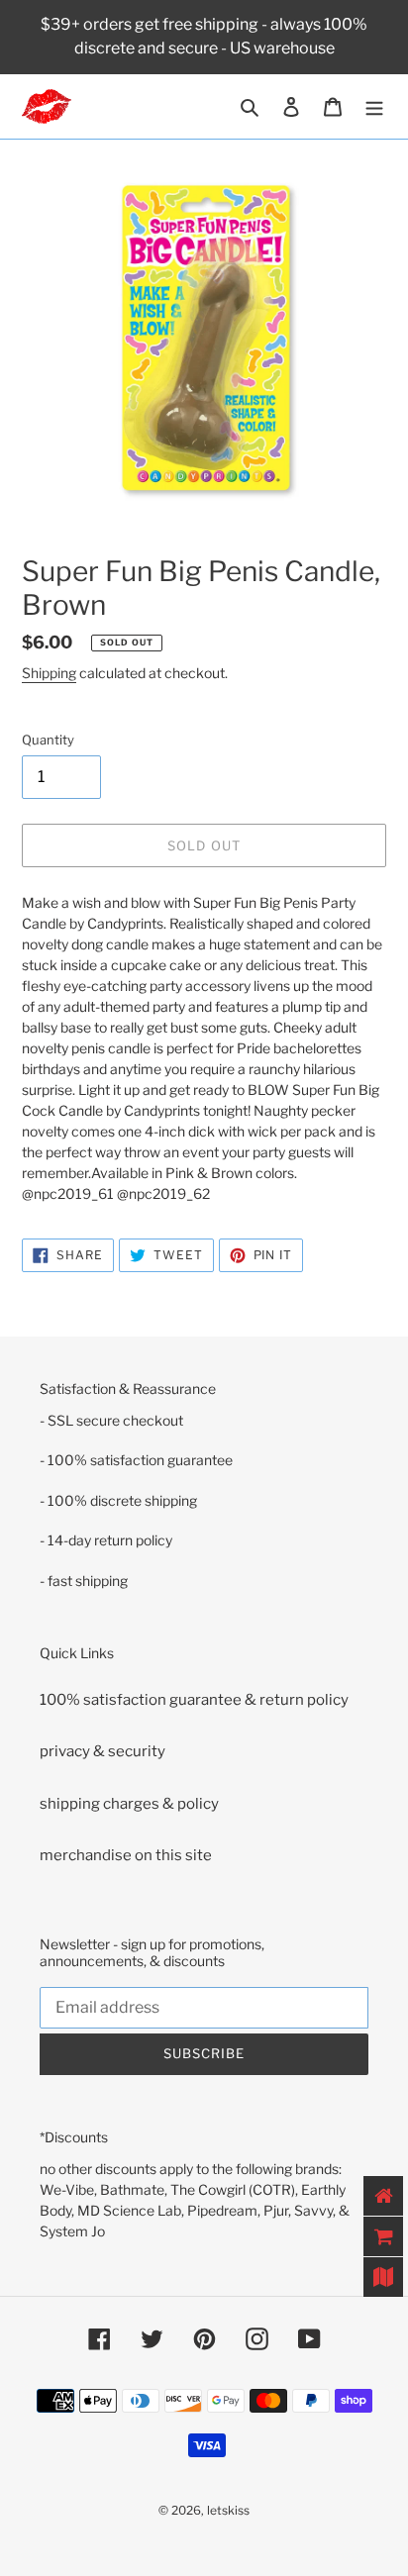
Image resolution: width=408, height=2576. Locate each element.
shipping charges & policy (129, 1804)
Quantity (48, 740)
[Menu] (374, 106)
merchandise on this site (126, 1855)
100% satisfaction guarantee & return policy (194, 1700)
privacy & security (102, 1751)
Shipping (49, 673)
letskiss (228, 2510)
